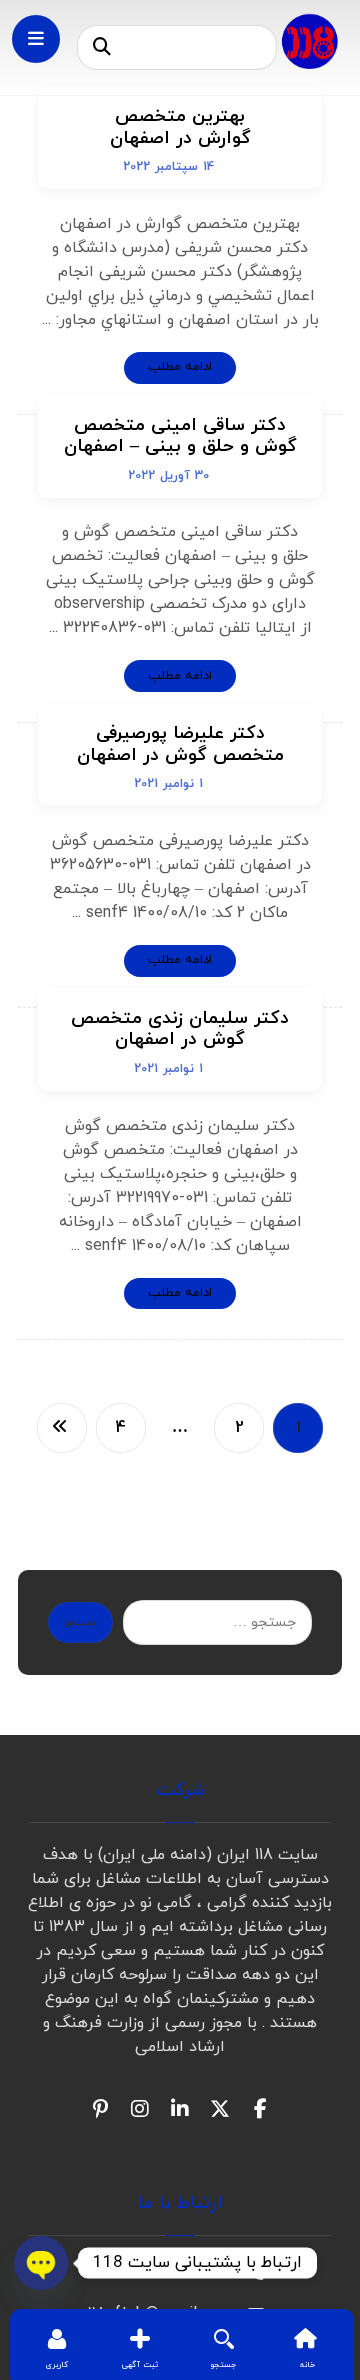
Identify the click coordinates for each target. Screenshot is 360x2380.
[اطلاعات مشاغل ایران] (309, 41)
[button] (102, 48)
